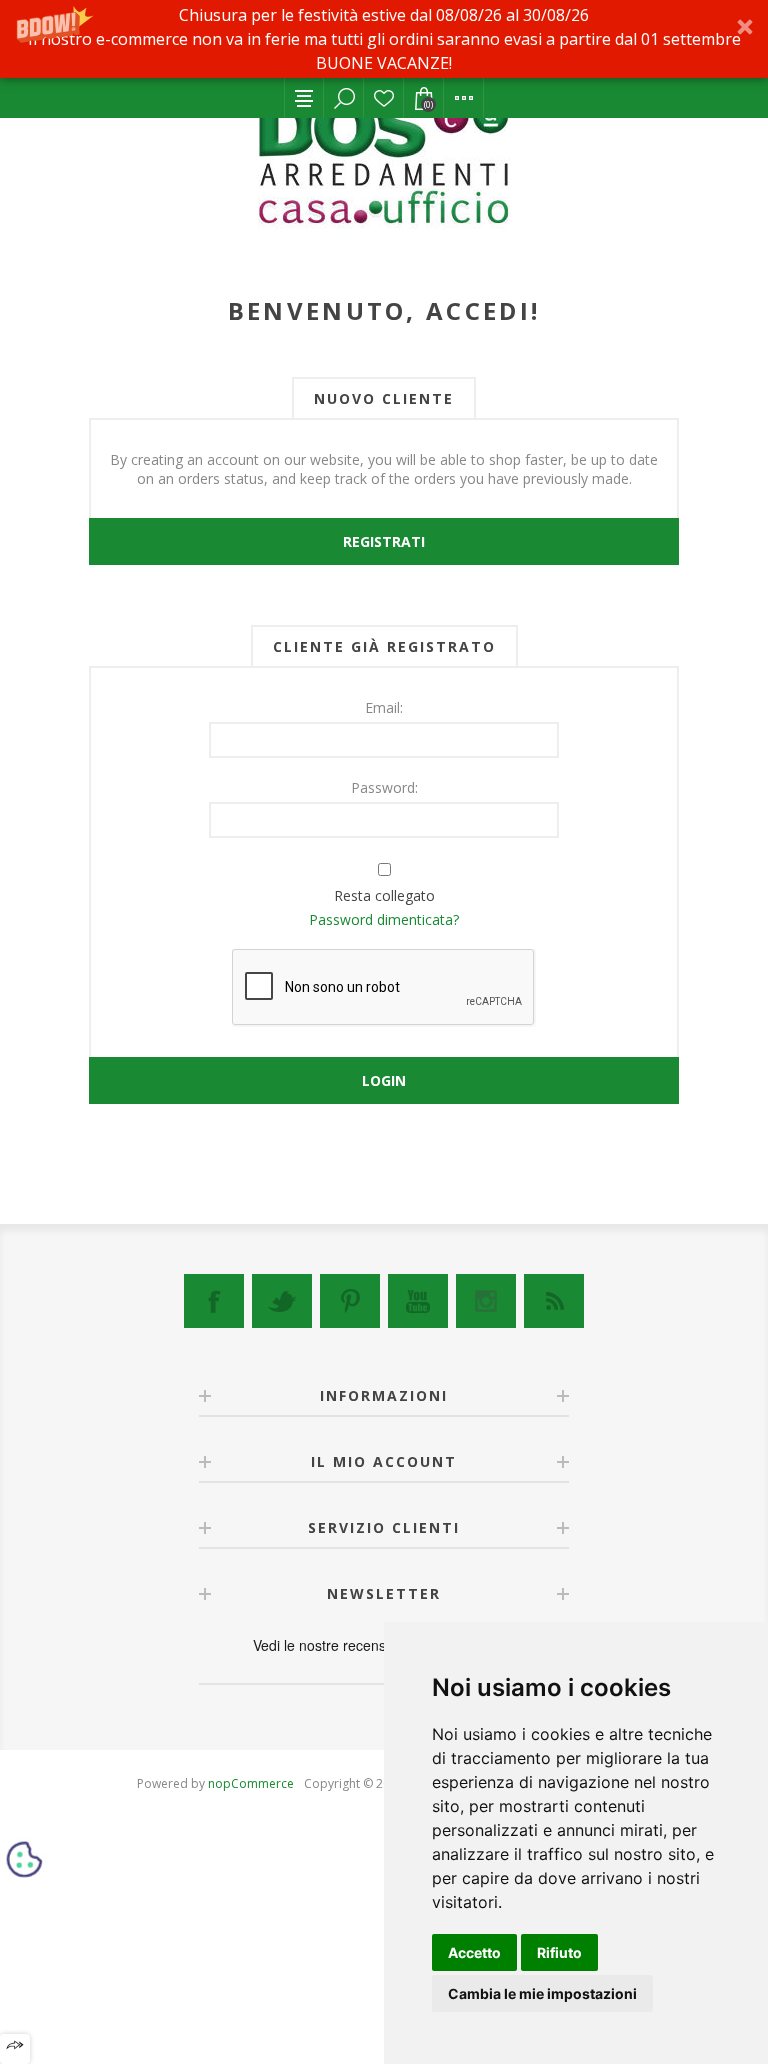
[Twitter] (282, 1301)
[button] (384, 39)
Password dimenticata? (384, 919)
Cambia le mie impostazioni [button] (542, 1993)
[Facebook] (214, 1301)
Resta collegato (384, 895)
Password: (384, 787)
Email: (384, 707)
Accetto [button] (474, 1952)
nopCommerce (251, 1783)
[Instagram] (486, 1301)
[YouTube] (418, 1301)
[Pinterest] (350, 1301)
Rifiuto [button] (559, 1952)
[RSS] (554, 1301)
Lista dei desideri (384, 98)
